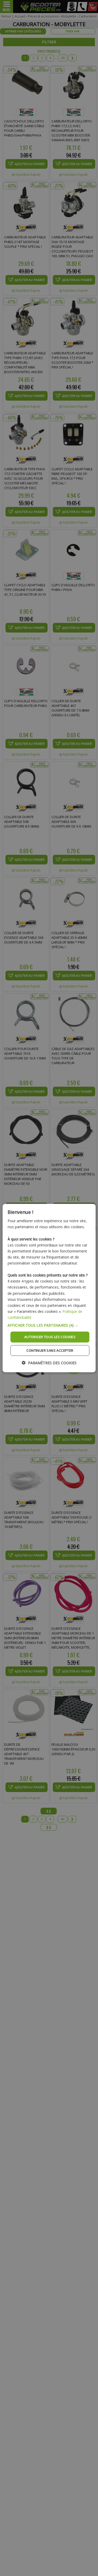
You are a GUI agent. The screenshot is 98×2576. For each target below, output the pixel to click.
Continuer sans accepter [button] (50, 1350)
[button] (49, 1325)
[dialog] (49, 1288)
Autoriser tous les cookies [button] (50, 1337)
